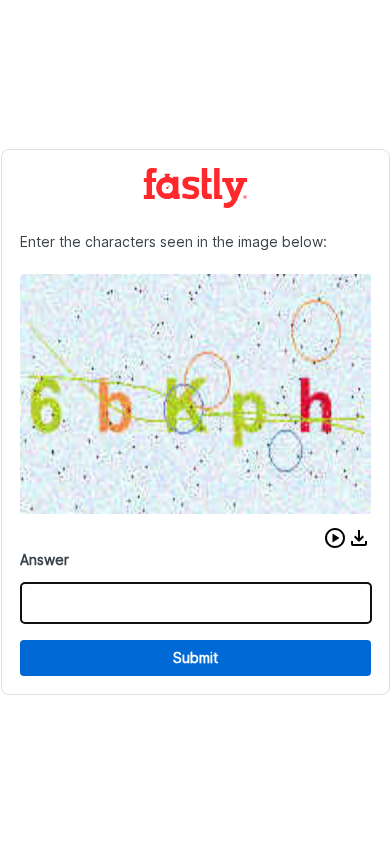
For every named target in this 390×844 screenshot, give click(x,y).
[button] (335, 538)
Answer (44, 559)
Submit (195, 657)
